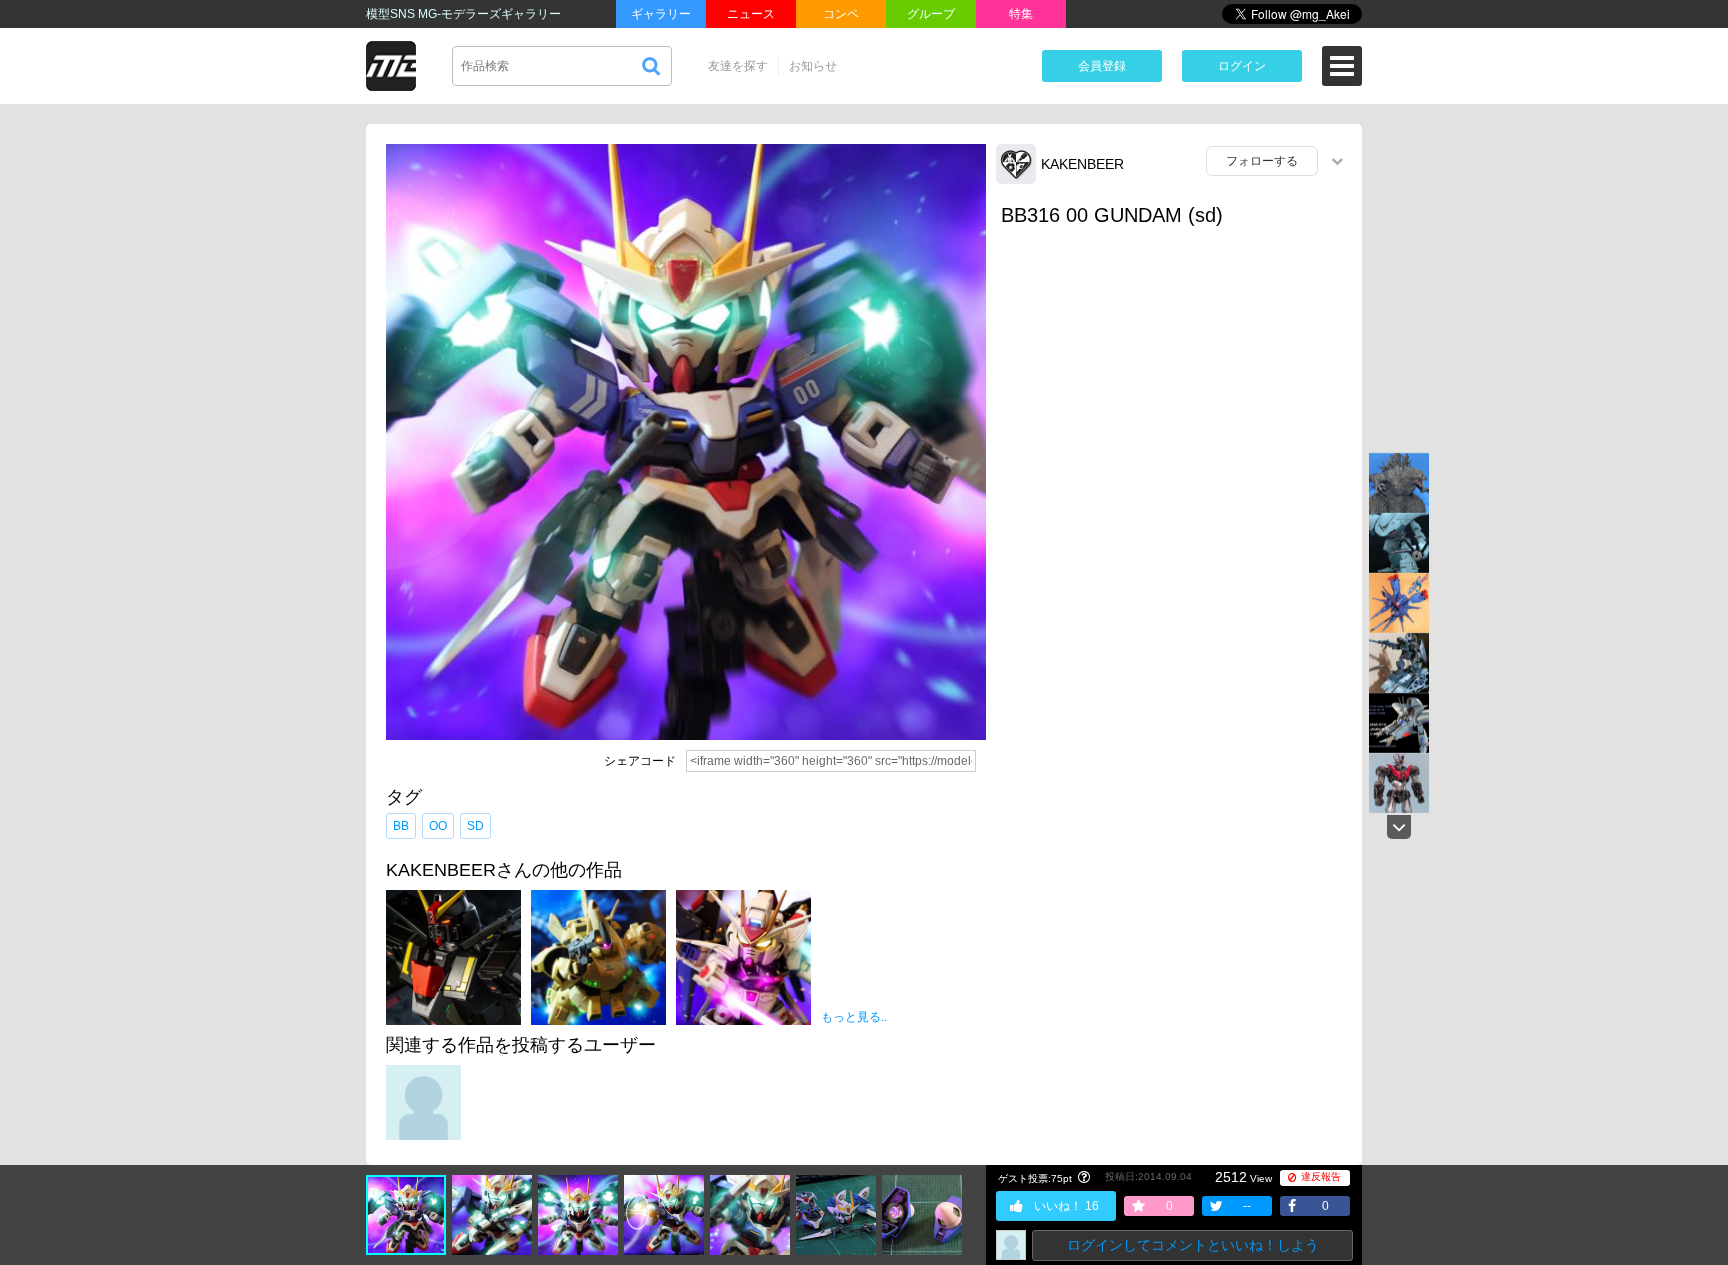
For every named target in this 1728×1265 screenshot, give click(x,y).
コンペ (841, 14)
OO (438, 826)
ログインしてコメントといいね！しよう (1193, 1245)
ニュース (751, 14)
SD (475, 826)
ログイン (1242, 66)
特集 (1021, 14)
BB (401, 826)
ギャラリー (661, 14)
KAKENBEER (1082, 164)
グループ (931, 14)
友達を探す (738, 66)
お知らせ (813, 66)
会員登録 (1102, 66)
